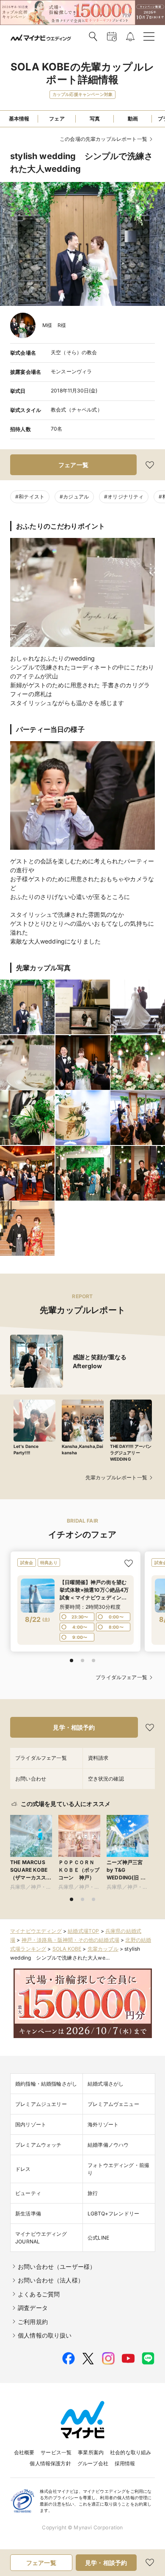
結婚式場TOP (83, 1931)
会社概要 (24, 2452)
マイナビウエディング (36, 1931)
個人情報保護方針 (50, 2463)
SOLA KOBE (67, 1949)
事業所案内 (91, 2452)
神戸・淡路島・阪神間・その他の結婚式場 (70, 1940)
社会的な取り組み (131, 2452)
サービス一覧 (56, 2452)
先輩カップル (103, 1949)
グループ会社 (93, 2463)
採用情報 (125, 2463)
